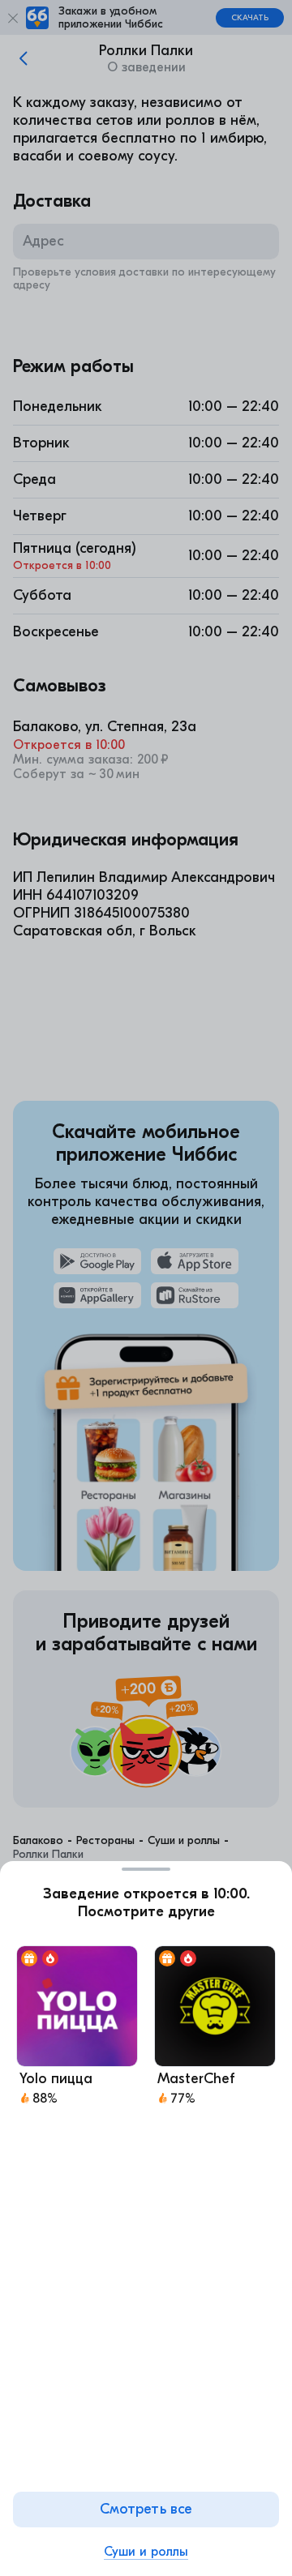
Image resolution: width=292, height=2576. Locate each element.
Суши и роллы (146, 2552)
